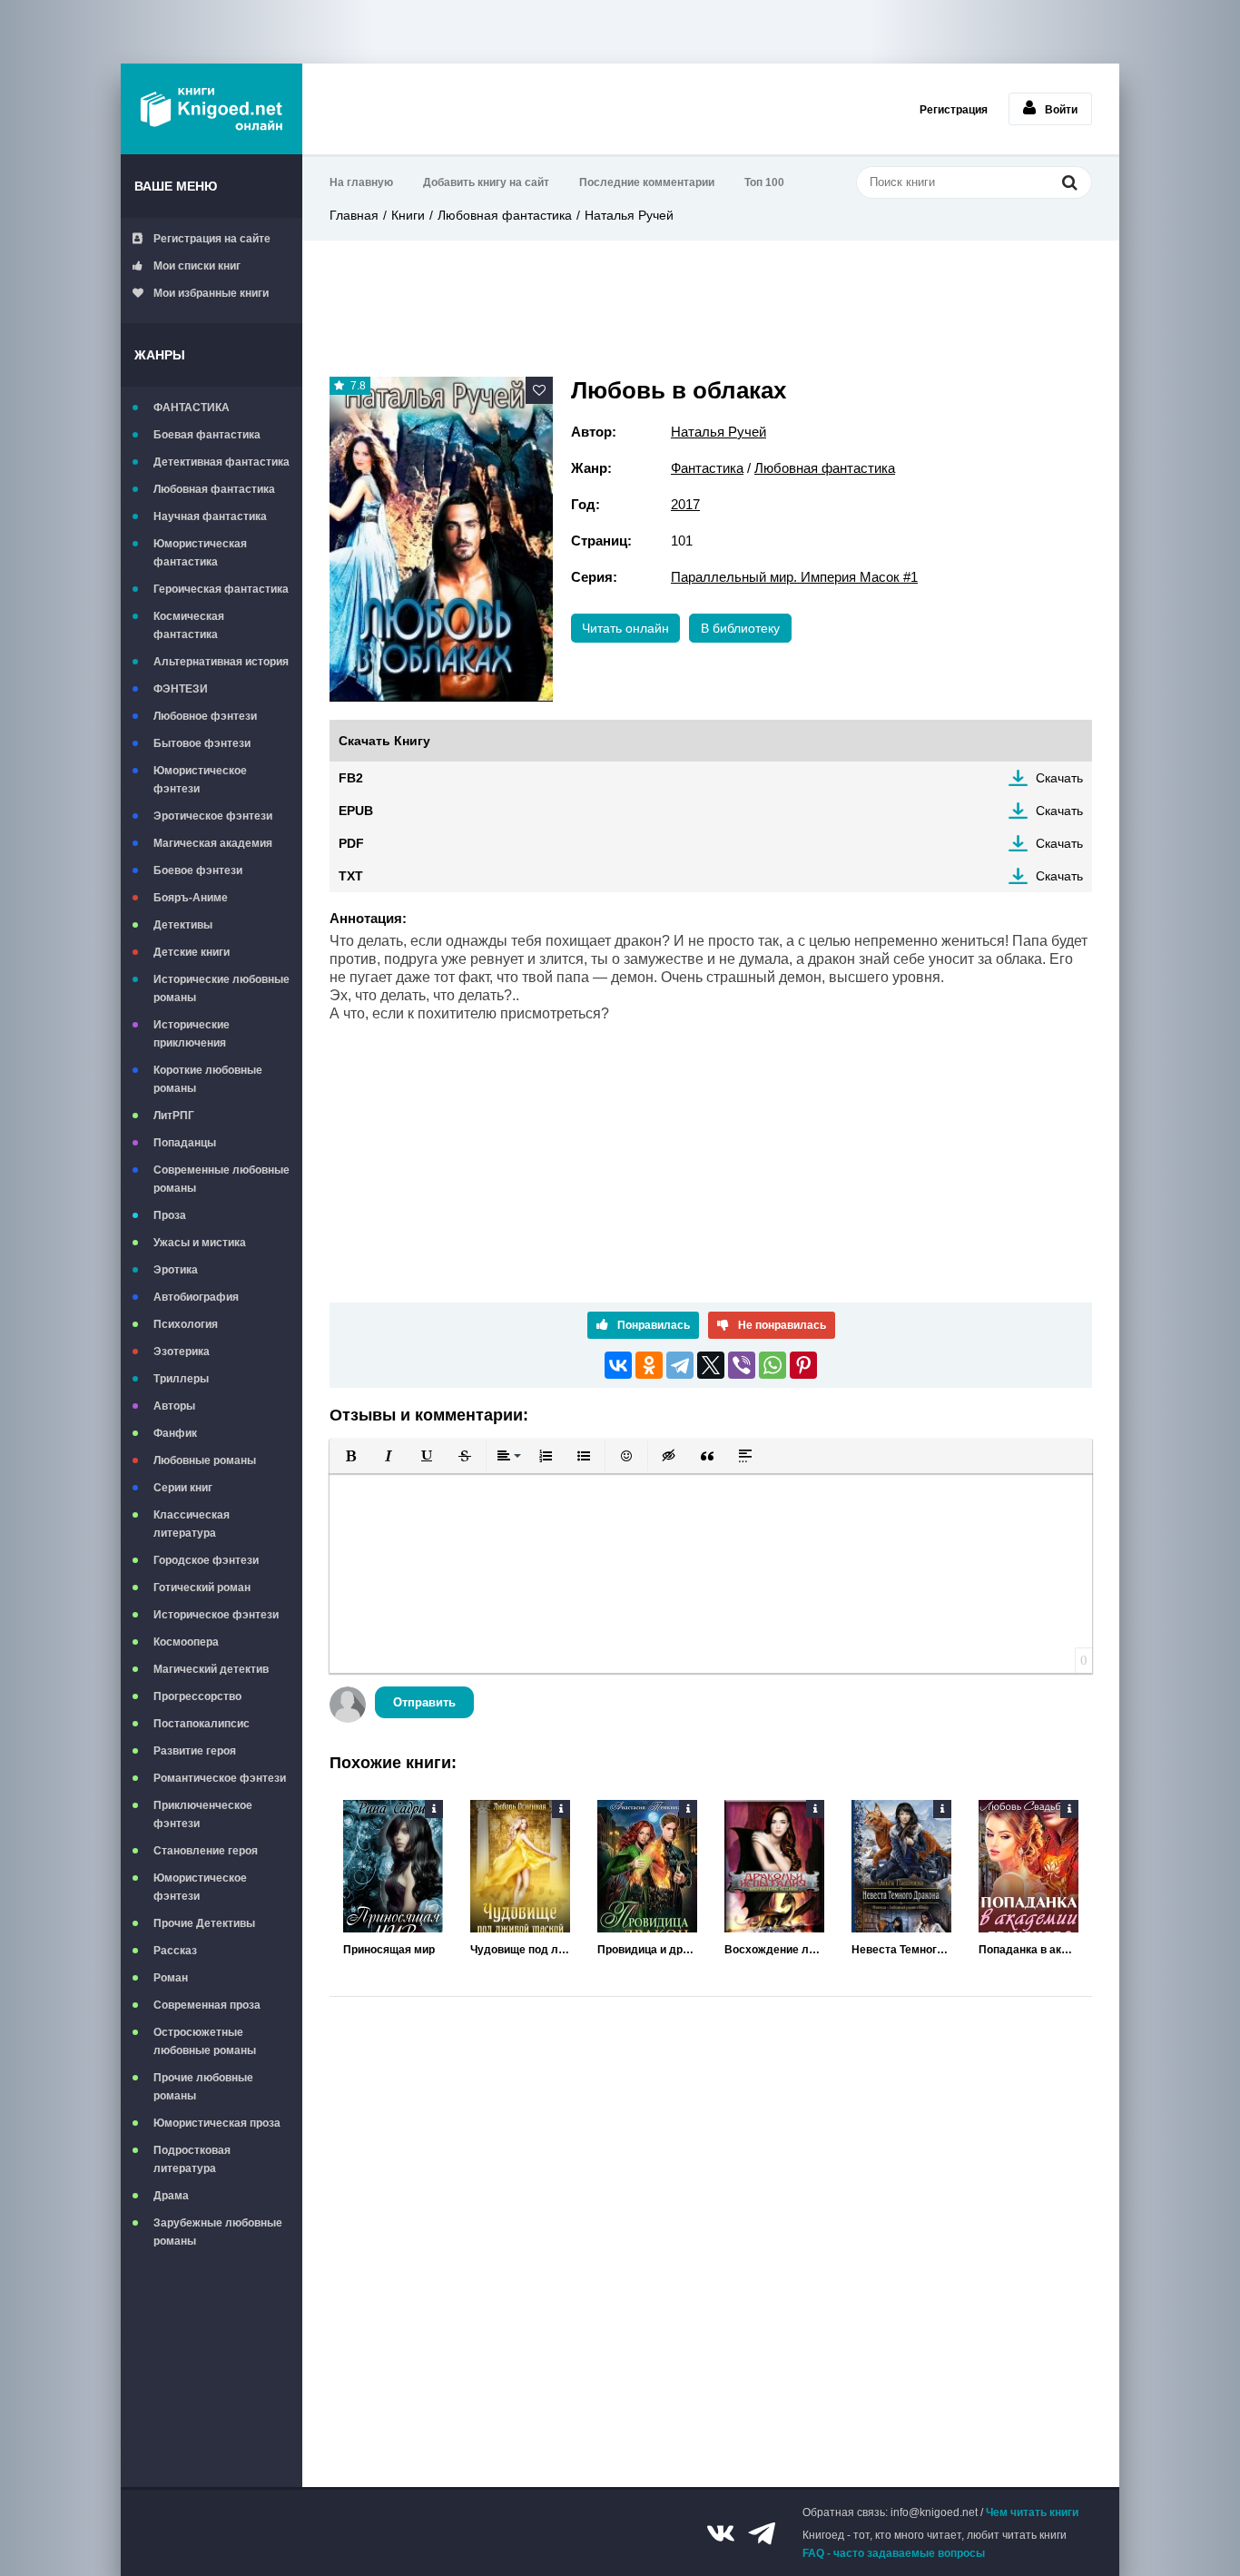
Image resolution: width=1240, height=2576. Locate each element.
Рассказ (175, 1951)
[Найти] (1069, 182)
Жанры (160, 355)
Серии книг (183, 1488)
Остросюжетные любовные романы (205, 2041)
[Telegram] (680, 1365)
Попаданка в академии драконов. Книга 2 (1028, 1950)
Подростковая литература (192, 2159)
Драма (171, 2196)
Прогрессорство (197, 1696)
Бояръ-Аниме (191, 898)
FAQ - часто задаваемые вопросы (894, 2553)
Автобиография (196, 1297)
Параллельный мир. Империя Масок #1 (794, 577)
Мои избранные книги (211, 293)
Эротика (176, 1270)
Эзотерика (182, 1352)
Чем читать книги (1032, 2512)
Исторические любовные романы (221, 988)
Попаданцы (185, 1143)
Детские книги (192, 952)
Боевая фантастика (207, 435)
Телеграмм (762, 2533)
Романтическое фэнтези (220, 1778)
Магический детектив (211, 1669)
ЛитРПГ (174, 1116)
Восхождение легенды (774, 1950)
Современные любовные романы (221, 1179)
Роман (171, 1978)
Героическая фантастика (221, 589)
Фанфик (175, 1433)
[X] (711, 1365)
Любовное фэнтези (205, 716)
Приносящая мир (389, 1950)
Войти (1061, 110)
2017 (685, 504)
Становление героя (206, 1851)
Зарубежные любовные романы (218, 2232)
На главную (361, 182)
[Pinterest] (803, 1365)
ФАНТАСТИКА (192, 408)
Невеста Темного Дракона (901, 1950)
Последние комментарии (647, 182)
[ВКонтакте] (618, 1365)
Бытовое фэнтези (202, 743)
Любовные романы (205, 1460)
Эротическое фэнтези (213, 816)
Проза (170, 1215)
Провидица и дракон (647, 1950)
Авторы (174, 1406)
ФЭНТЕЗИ (181, 689)
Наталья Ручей (629, 215)
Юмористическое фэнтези (200, 780)
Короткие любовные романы (208, 1079)
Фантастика (707, 468)
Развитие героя (195, 1751)
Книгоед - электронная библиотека (212, 109)
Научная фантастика (210, 516)
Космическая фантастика (189, 625)
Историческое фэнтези (216, 1615)
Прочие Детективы (204, 1923)
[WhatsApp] (773, 1365)
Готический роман (202, 1588)
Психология (186, 1324)
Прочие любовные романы (203, 2087)
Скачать (1059, 778)
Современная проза (207, 2005)
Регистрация (954, 110)
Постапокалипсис (202, 1724)
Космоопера (186, 1642)
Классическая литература (192, 1524)
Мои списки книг (197, 266)
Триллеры (181, 1379)
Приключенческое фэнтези (203, 1814)
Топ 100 (764, 182)
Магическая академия (213, 843)
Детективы (183, 925)
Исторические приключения (192, 1034)
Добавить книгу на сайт (486, 182)
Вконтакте (721, 2533)
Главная (354, 215)
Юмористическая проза (217, 2123)
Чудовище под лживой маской (520, 1950)
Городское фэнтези (206, 1560)
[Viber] (742, 1365)
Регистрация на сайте (212, 239)
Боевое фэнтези (198, 870)
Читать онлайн (625, 628)
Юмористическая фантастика (200, 553)
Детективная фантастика (221, 462)
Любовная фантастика (214, 489)
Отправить (424, 1702)
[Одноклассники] (649, 1365)
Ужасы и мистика (200, 1243)
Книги (408, 215)
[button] (350, 1456)
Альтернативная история (221, 662)
